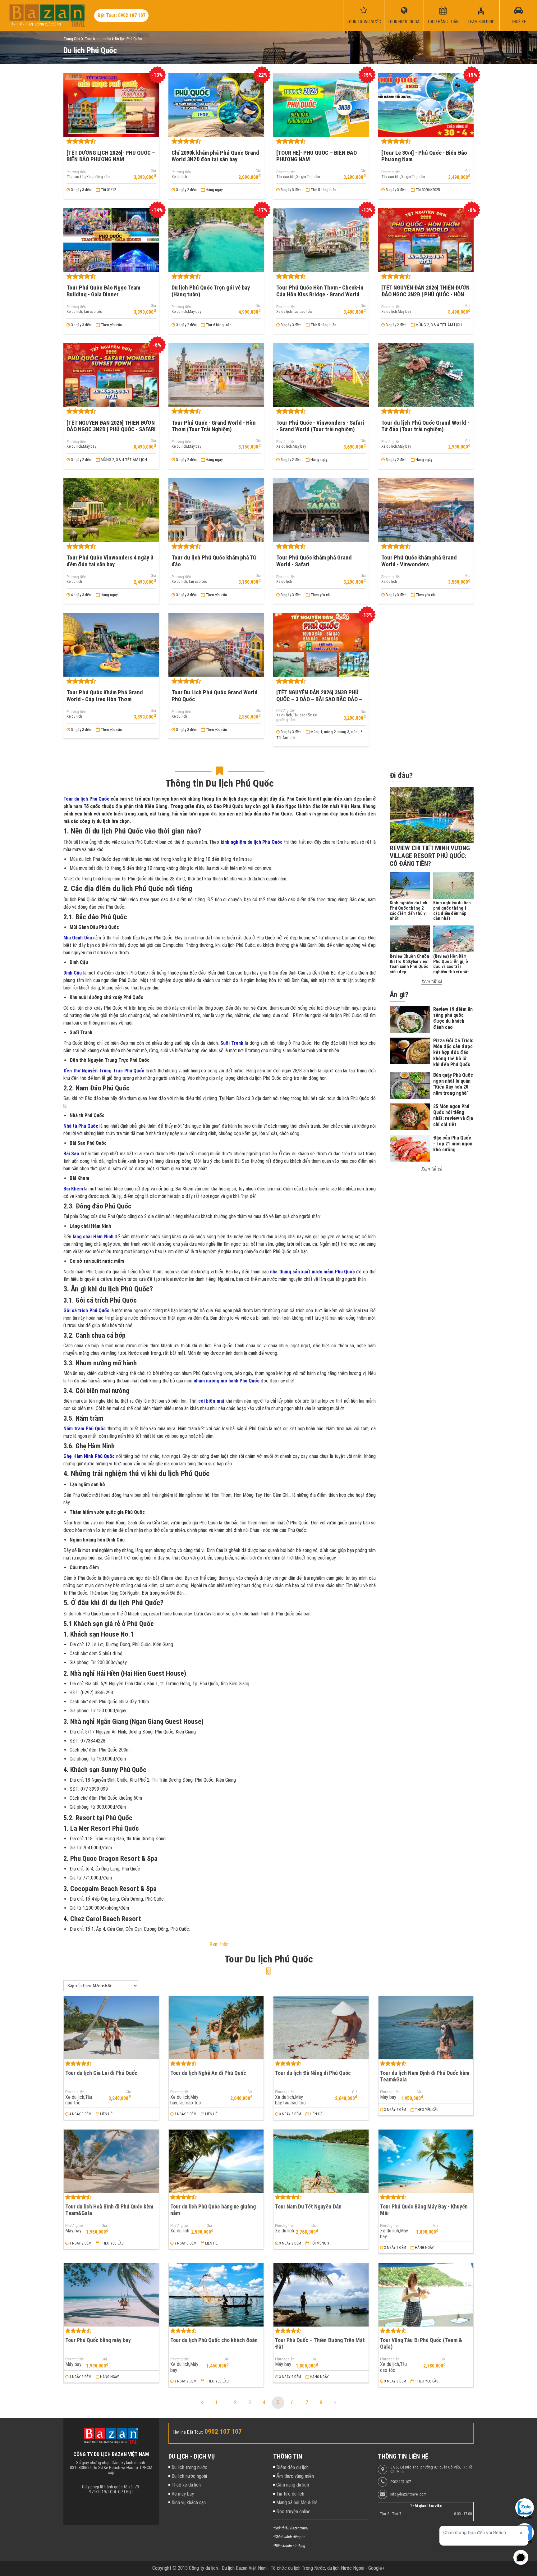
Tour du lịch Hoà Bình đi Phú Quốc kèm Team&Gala (109, 2210)
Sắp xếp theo (79, 1986)
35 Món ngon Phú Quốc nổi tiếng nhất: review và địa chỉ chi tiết (453, 1115)
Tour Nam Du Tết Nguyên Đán (308, 2206)
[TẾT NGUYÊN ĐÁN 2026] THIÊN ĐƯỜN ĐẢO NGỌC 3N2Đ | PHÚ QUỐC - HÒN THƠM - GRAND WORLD (425, 294)
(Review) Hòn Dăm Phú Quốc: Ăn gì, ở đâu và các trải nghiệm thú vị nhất (451, 964)
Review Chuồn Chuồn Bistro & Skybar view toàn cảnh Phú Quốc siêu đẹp (409, 964)
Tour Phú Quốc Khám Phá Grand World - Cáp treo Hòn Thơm (105, 696)
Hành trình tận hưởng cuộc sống (35, 24)
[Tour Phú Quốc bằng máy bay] (111, 2295)
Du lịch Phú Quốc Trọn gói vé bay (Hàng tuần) (211, 291)
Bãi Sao (71, 1154)
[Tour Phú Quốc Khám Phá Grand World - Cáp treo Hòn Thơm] (111, 645)
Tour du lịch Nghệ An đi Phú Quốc (208, 2073)
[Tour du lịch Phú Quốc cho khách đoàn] (216, 2295)
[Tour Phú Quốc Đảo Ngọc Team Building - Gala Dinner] (111, 240)
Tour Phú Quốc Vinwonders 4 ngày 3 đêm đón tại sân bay (110, 561)
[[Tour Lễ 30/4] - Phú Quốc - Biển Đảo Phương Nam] (426, 105)
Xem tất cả (432, 982)
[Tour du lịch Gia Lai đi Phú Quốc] (111, 2028)
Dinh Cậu (73, 973)
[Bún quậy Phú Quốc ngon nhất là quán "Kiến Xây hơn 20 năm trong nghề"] (410, 1085)
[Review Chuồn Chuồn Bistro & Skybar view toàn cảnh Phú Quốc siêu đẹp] (410, 939)
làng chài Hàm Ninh (93, 1237)
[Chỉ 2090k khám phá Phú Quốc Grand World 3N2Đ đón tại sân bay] (216, 105)
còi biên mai (211, 1401)
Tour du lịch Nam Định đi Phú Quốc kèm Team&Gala (425, 2076)
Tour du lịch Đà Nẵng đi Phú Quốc (313, 2073)
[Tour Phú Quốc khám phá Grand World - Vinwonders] (426, 510)
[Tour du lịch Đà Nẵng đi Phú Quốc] (321, 2028)
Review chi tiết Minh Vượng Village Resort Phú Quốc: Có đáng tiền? (430, 856)
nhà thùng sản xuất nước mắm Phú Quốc (312, 1272)
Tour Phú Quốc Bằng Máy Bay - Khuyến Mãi (424, 2210)
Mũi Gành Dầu (78, 938)
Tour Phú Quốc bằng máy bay (98, 2340)
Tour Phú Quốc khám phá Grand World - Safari (314, 561)
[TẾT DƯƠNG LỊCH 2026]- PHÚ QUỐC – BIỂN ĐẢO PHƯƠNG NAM (111, 156)
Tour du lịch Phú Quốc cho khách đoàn (214, 2340)
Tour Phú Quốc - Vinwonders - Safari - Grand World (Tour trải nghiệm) (320, 426)
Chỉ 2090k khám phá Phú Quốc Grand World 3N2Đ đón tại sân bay (215, 156)
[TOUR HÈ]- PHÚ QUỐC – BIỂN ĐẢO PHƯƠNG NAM (317, 156)
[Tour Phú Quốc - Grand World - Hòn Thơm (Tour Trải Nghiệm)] (216, 375)
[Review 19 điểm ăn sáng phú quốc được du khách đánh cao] (410, 1020)
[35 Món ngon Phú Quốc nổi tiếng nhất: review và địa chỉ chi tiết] (410, 1117)
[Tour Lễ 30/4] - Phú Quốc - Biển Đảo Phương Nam (424, 156)
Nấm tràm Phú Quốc (85, 1429)
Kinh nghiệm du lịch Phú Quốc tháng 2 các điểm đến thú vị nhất (408, 911)
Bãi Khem (73, 1189)
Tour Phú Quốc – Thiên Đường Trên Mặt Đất (320, 2343)
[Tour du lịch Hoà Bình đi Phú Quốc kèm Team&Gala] (111, 2161)
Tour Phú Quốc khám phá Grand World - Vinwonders (419, 561)
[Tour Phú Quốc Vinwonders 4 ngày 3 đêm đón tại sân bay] (111, 510)
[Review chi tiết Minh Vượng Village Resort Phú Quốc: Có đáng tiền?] (432, 815)
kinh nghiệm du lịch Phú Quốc (252, 842)
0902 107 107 (401, 2482)
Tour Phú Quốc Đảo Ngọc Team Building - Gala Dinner (103, 291)
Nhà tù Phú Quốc (81, 1126)
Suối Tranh (232, 1043)
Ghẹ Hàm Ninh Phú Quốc (89, 1456)
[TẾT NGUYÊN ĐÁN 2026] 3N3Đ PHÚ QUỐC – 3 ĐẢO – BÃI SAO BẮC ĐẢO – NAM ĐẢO (319, 699)
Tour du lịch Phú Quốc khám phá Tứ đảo (214, 561)
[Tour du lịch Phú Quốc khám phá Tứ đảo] (216, 510)
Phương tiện (76, 172)
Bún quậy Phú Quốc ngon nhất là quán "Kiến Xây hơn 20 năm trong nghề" (453, 1084)
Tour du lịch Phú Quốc (87, 799)
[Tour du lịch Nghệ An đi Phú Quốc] (216, 2028)
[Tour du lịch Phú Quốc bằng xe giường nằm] (216, 2161)
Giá (153, 171)
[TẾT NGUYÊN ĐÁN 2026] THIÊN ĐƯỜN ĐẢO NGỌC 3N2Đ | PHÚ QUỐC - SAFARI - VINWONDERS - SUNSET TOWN (111, 429)
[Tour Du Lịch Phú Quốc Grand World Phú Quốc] (216, 645)
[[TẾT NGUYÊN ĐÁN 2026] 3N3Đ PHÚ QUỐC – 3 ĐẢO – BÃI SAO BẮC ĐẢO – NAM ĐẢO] (321, 645)
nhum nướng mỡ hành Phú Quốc (227, 1381)
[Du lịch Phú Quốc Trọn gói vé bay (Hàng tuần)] (216, 240)
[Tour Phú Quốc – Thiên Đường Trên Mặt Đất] (321, 2295)
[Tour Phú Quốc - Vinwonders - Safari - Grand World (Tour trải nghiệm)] (321, 375)
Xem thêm (220, 1944)
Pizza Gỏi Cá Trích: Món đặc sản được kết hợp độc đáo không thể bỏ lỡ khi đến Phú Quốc (453, 1053)
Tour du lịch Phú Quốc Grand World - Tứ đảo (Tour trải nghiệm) (425, 426)
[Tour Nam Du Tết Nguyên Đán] (321, 2161)
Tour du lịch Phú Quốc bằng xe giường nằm (213, 2210)
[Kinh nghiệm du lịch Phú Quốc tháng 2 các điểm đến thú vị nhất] (410, 885)
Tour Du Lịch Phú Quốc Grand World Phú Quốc (215, 696)
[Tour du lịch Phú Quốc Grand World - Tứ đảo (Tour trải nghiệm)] (426, 375)
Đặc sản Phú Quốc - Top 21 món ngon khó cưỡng (453, 1144)
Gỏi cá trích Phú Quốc (86, 1311)
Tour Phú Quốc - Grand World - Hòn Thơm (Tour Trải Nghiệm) (214, 426)
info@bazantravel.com (408, 2494)
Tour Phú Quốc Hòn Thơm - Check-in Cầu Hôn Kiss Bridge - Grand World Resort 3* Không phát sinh (320, 294)
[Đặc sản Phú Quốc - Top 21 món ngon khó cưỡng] (410, 1148)
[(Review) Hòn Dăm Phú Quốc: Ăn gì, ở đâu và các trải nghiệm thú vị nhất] (453, 939)
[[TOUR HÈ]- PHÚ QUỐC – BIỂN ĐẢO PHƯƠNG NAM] (321, 105)
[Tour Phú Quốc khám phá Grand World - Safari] (321, 510)
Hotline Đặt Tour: (188, 2432)
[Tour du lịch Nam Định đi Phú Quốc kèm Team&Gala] (426, 2028)
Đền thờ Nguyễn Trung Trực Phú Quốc (104, 1071)
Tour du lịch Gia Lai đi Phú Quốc (101, 2073)
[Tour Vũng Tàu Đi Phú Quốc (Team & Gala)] (426, 2295)
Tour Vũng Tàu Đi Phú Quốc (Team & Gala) (421, 2343)
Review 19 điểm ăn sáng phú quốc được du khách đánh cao (453, 1018)
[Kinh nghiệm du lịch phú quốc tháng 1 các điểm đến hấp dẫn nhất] (453, 885)
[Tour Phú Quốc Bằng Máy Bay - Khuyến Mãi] (426, 2161)
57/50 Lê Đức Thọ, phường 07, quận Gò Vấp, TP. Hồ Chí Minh (431, 2469)
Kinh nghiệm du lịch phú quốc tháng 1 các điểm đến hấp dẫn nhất (452, 911)
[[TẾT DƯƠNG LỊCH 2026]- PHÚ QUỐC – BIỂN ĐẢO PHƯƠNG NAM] (111, 105)
